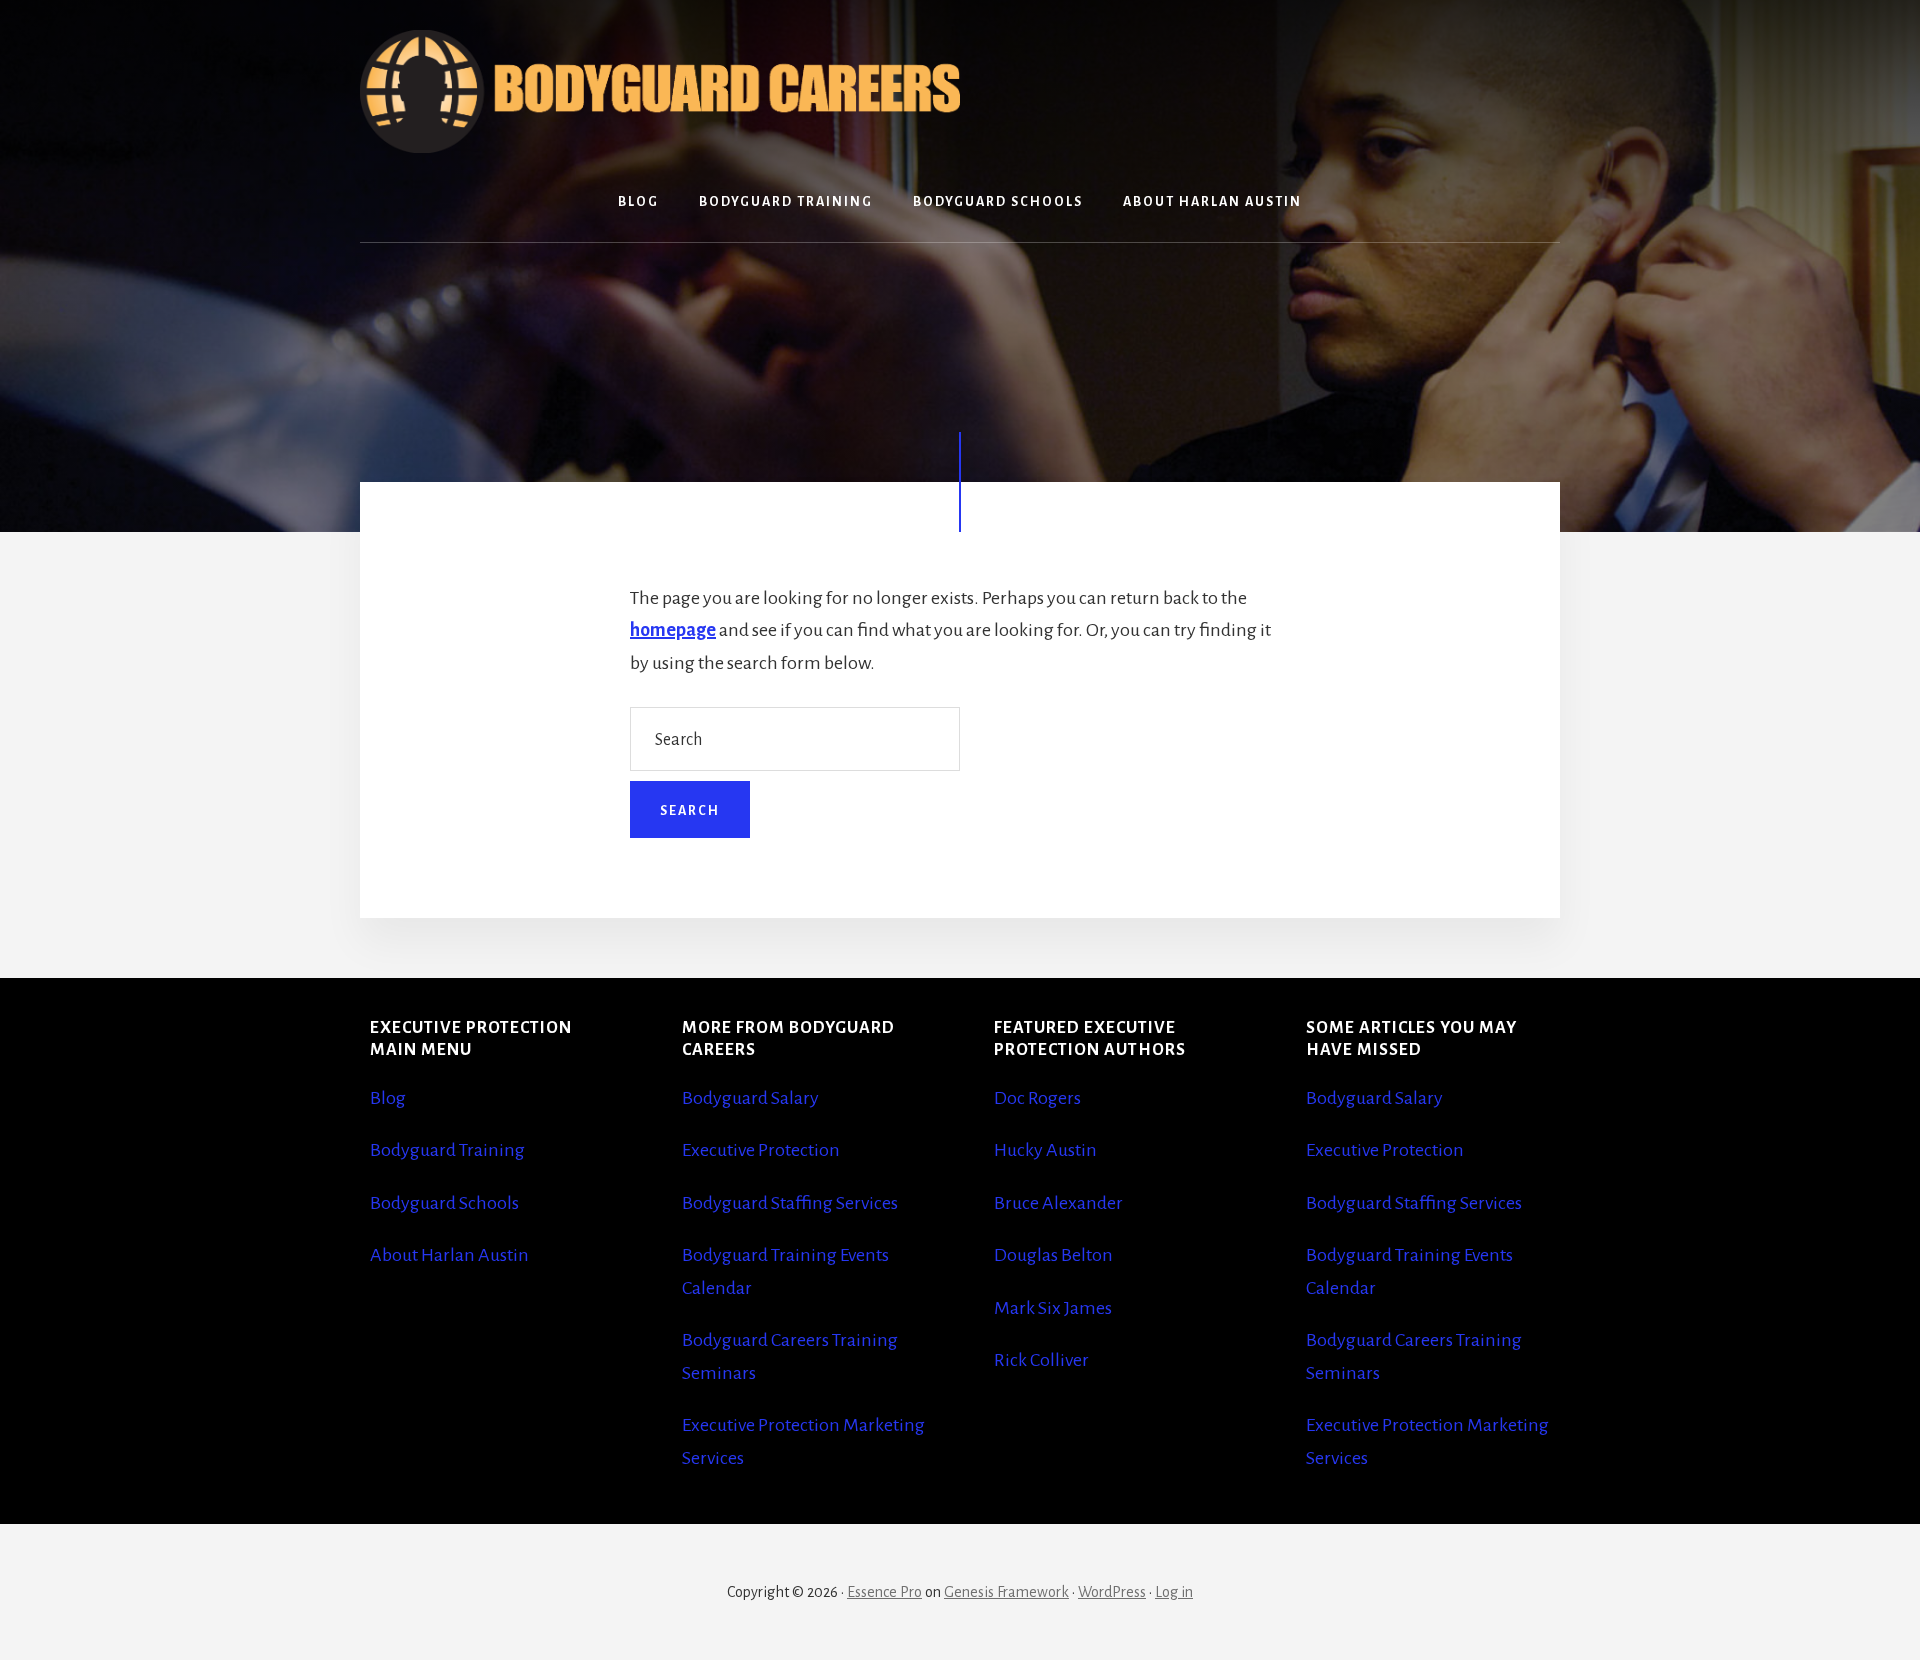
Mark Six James (1053, 1308)
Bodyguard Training (447, 1150)
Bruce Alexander (1058, 1203)
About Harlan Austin (449, 1255)
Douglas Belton (1053, 1255)
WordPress (1112, 1592)
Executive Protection (761, 1150)
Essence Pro (884, 1592)
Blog (388, 1098)
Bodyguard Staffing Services (790, 1203)
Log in (1174, 1592)
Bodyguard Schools (444, 1203)
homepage (673, 630)
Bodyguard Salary (750, 1098)
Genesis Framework (1006, 1592)
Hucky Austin (1045, 1150)
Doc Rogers (1037, 1098)
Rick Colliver (1041, 1360)
